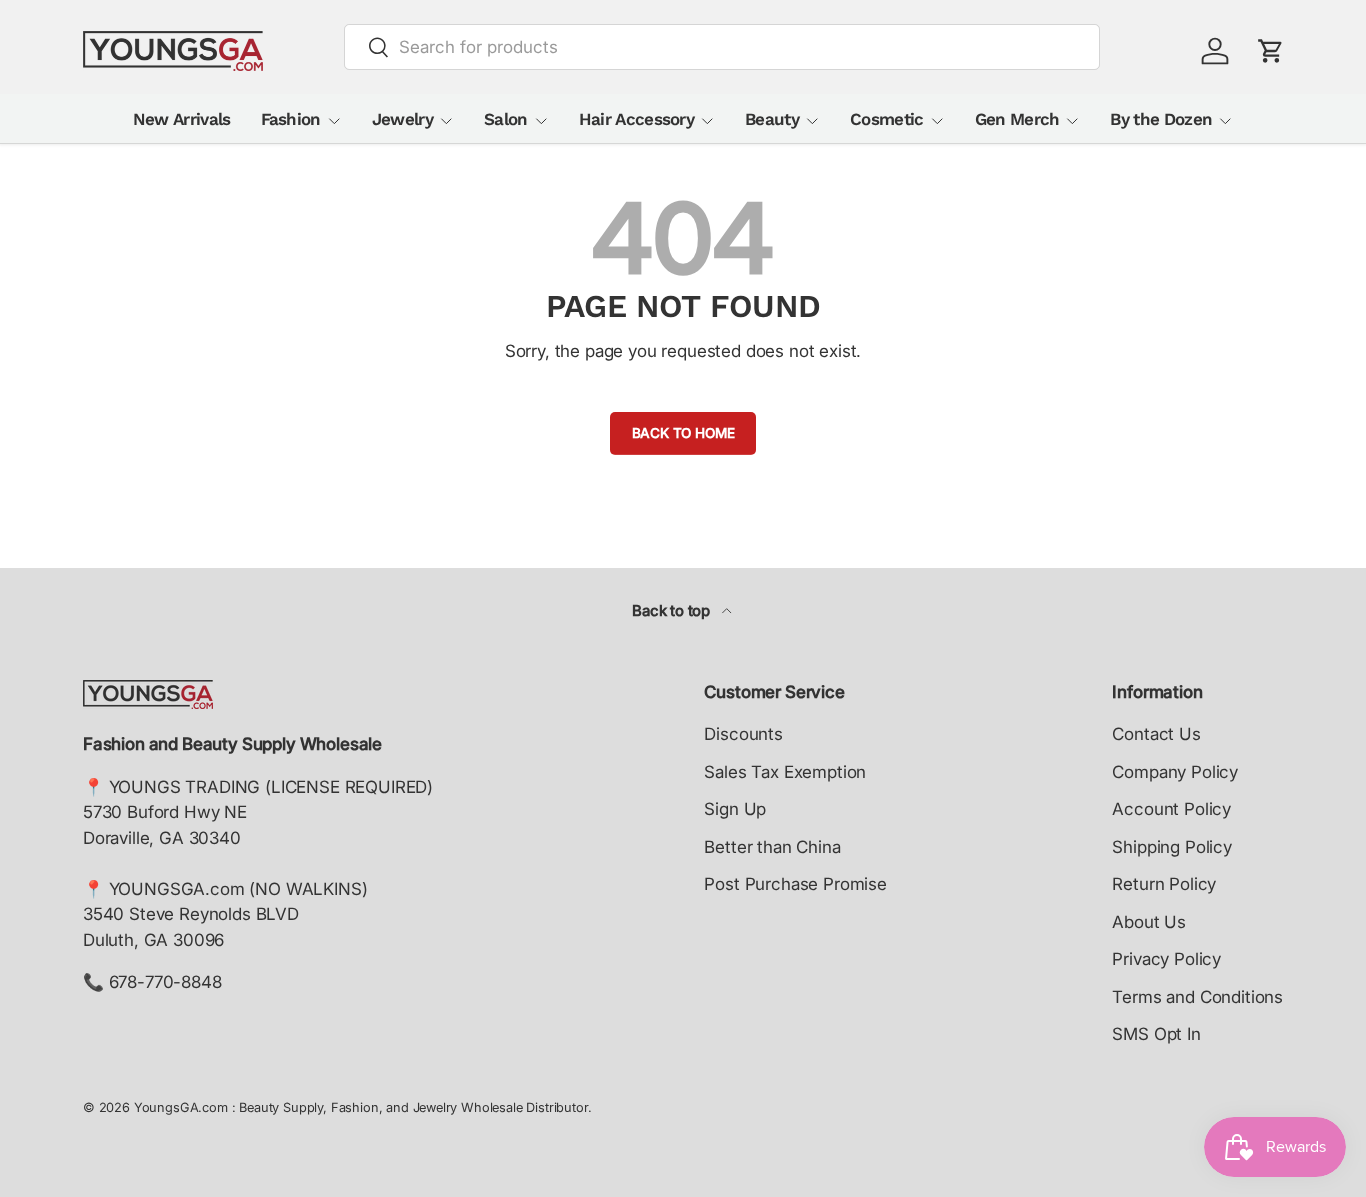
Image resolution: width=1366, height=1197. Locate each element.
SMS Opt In (1156, 1034)
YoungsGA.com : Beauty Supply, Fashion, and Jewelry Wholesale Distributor (361, 1107)
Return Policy (1164, 884)
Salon (506, 119)
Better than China (772, 847)
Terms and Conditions (1197, 997)
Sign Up (735, 809)
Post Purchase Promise (795, 884)
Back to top (673, 611)
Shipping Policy (1171, 847)
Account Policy (1171, 809)
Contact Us (1156, 734)
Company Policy (1175, 772)
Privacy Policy (1166, 959)
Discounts (743, 734)
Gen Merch (1017, 119)
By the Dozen (1161, 119)
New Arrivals (182, 119)
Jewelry (402, 119)
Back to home (683, 433)
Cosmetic (887, 119)
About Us (1149, 922)
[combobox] (722, 47)
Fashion (291, 119)
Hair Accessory (636, 119)
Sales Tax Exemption (785, 772)
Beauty (772, 119)
